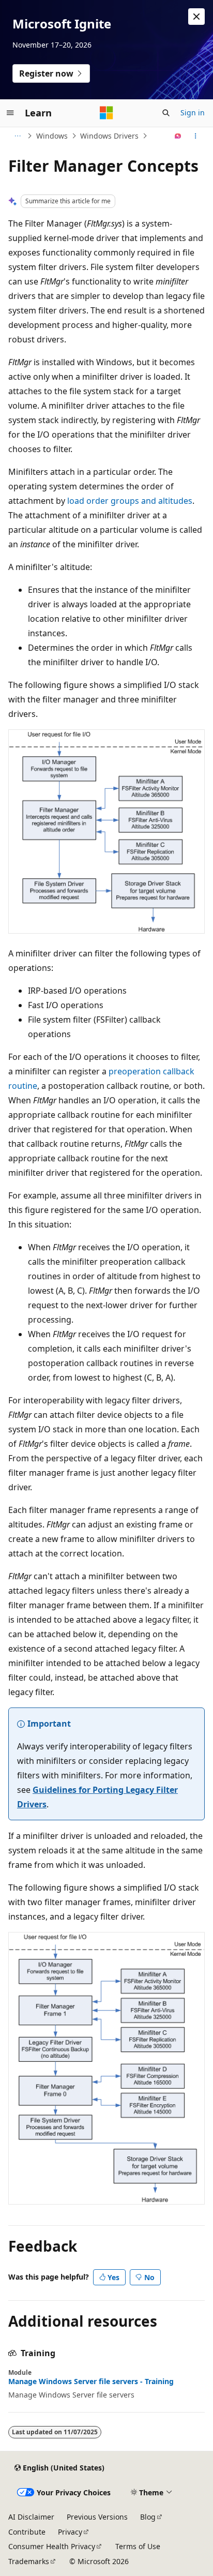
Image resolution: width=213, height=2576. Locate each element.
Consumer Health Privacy (52, 2546)
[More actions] (196, 136)
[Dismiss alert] (196, 17)
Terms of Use (138, 2546)
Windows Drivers (109, 136)
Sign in (193, 113)
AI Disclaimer (31, 2517)
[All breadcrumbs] (17, 136)
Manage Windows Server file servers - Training (91, 2382)
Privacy (70, 2532)
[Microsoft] (106, 113)
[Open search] (166, 113)
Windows (52, 136)
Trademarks (29, 2561)
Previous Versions (97, 2517)
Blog (148, 2517)
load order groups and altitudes (130, 501)
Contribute (27, 2532)
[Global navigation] (10, 113)
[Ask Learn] (178, 136)
